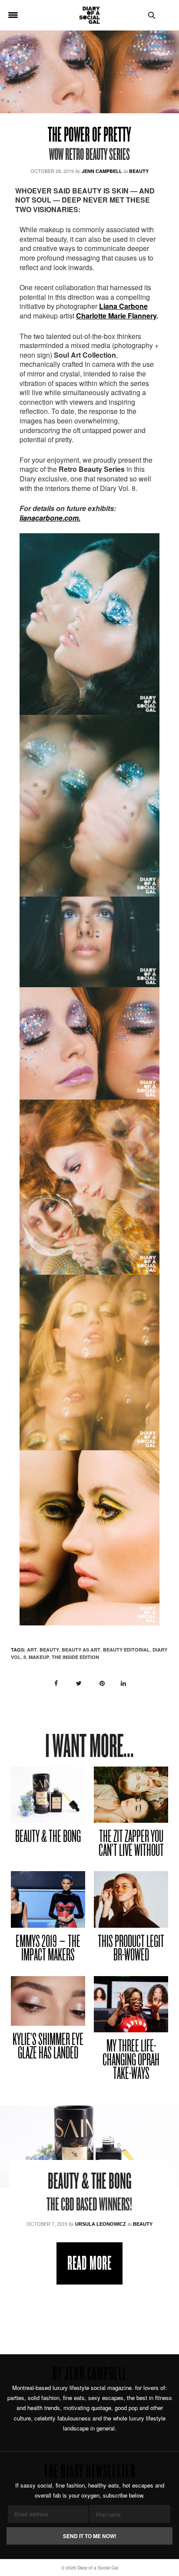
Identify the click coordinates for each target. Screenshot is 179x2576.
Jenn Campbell (102, 171)
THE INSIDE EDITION (75, 1657)
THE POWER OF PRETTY (89, 136)
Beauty (139, 171)
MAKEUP (39, 1657)
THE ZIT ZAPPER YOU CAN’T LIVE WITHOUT (131, 1844)
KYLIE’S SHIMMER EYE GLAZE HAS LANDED (48, 2047)
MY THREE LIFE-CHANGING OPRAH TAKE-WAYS (131, 2061)
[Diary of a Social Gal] (89, 15)
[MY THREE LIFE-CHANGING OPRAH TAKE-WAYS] (131, 2004)
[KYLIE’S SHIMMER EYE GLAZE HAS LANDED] (48, 2001)
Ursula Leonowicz (101, 2224)
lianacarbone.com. (50, 518)
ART (32, 1650)
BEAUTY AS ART (81, 1650)
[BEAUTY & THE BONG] (48, 1795)
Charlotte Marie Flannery (116, 316)
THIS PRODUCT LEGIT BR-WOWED (131, 1949)
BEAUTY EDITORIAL (126, 1650)
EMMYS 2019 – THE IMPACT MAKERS (48, 1949)
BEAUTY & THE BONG (48, 1837)
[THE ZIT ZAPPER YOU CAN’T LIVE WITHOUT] (131, 1795)
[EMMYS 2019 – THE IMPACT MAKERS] (48, 1899)
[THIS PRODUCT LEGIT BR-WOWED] (131, 1899)
